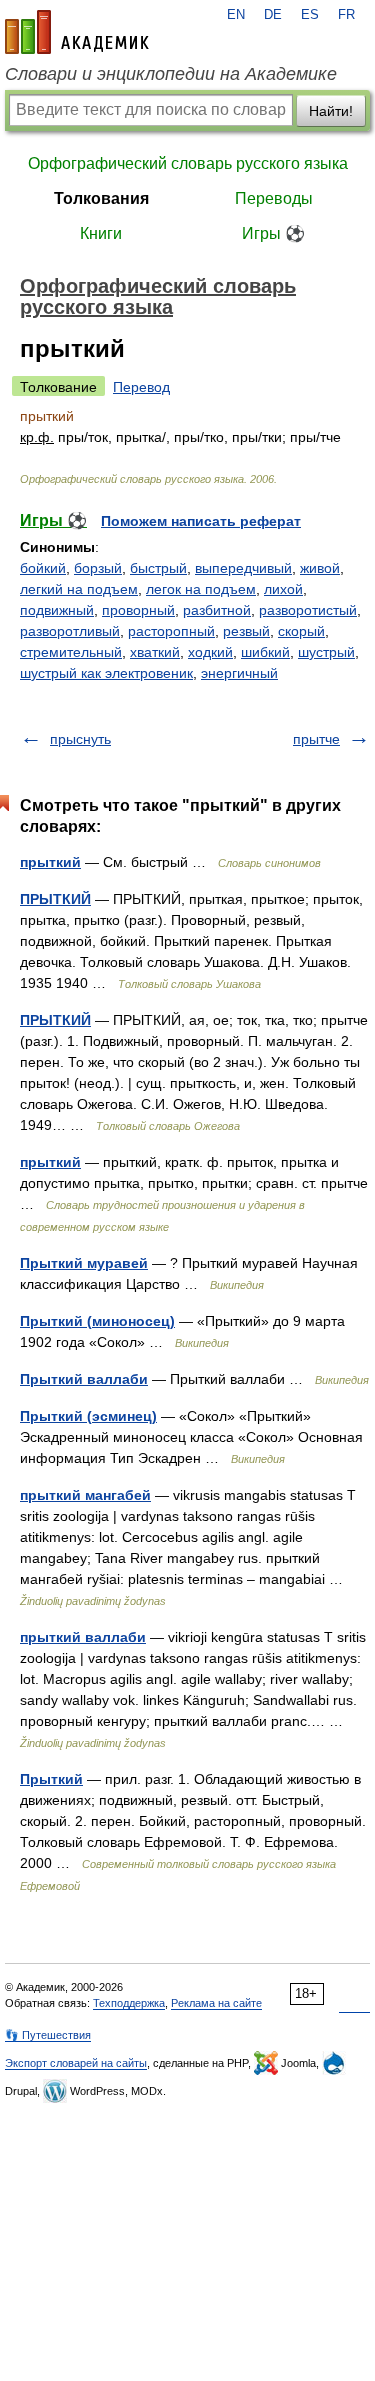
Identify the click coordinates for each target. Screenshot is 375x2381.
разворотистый (308, 610)
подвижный (57, 610)
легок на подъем (201, 589)
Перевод (141, 387)
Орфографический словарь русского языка (188, 163)
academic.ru (77, 32)
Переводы (274, 198)
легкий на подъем (79, 589)
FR (346, 15)
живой (320, 568)
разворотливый (70, 631)
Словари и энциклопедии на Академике (171, 74)
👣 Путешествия (48, 2035)
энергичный (239, 673)
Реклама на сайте (216, 2003)
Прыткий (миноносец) (97, 1321)
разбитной (217, 610)
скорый (301, 631)
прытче (316, 739)
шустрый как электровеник (106, 673)
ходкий (210, 652)
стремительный (71, 652)
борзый (98, 568)
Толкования (101, 198)
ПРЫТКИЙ (55, 899)
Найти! (331, 111)
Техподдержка (129, 2003)
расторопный (171, 631)
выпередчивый (243, 568)
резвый (246, 631)
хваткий (155, 652)
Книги (101, 233)
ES (310, 15)
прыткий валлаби (83, 1637)
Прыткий (51, 1779)
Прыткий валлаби (84, 1379)
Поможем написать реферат (201, 521)
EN (236, 15)
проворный (138, 610)
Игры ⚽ (273, 233)
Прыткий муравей (84, 1263)
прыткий (50, 862)
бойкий (43, 568)
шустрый (326, 652)
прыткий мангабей (85, 1495)
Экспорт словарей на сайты (76, 2063)
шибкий (265, 652)
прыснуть (80, 739)
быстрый (158, 568)
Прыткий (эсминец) (88, 1416)
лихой (283, 589)
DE (273, 15)
